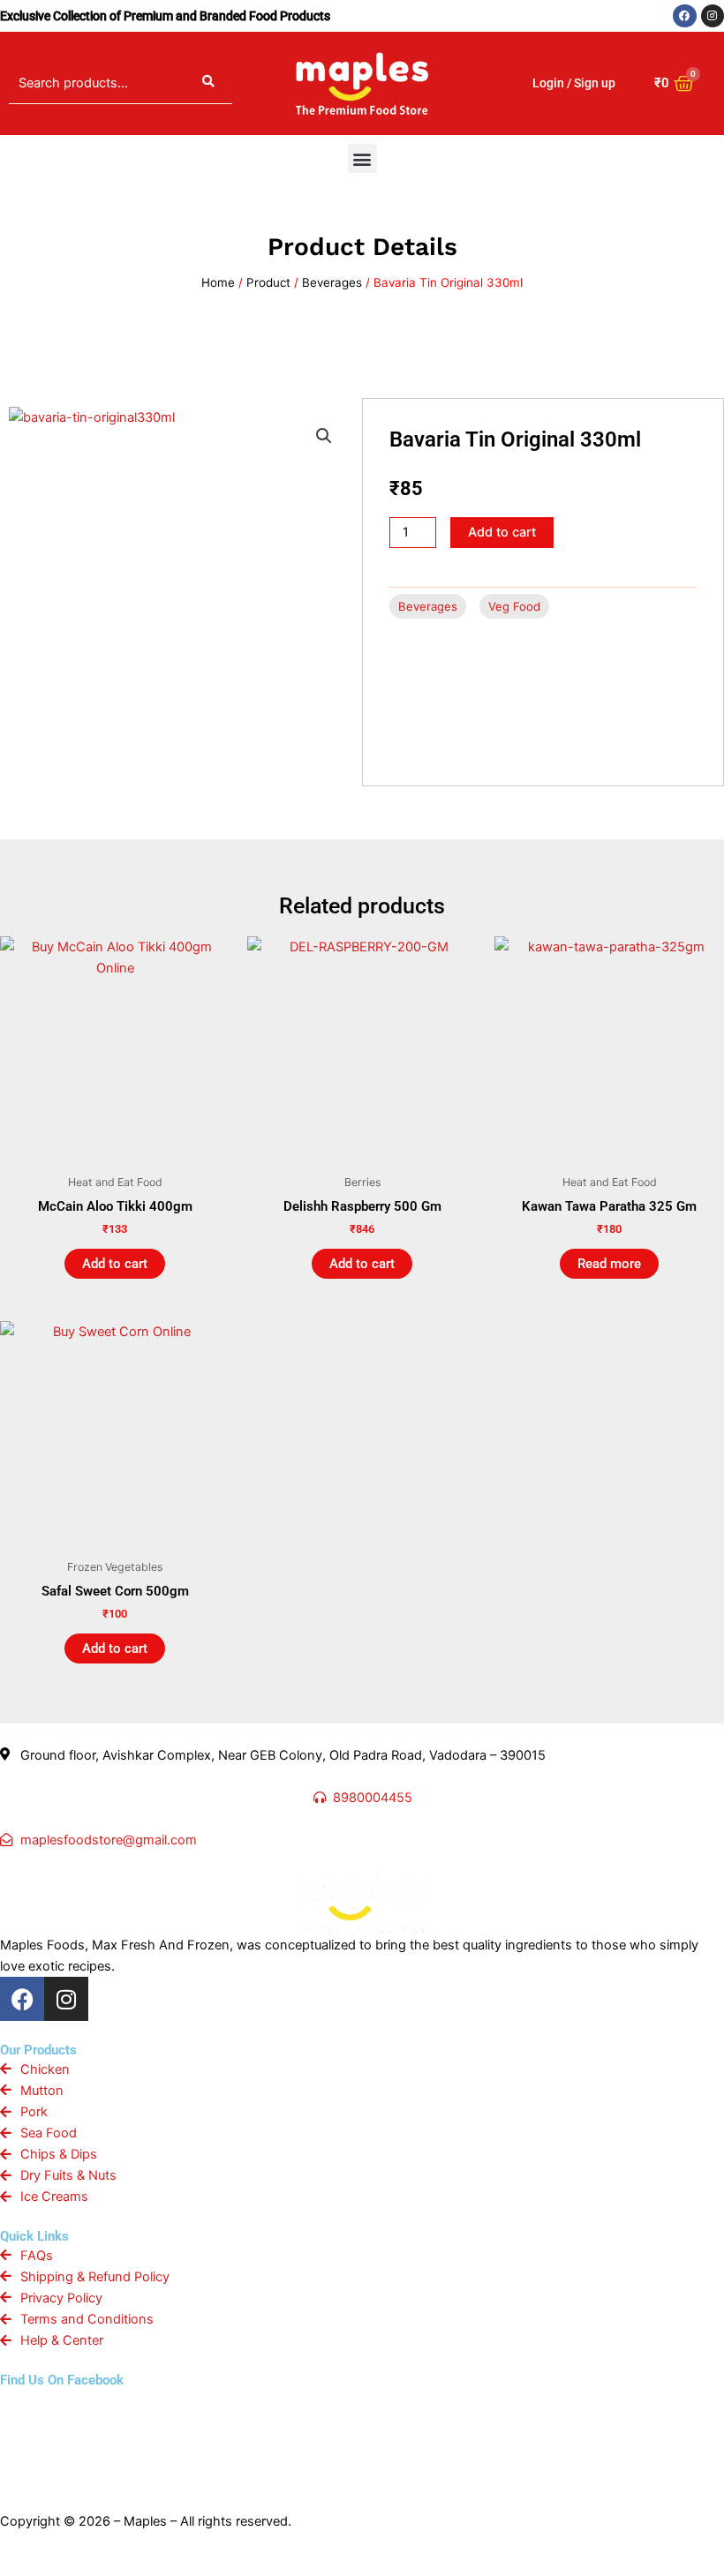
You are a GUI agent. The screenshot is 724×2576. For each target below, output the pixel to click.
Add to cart (502, 532)
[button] (362, 158)
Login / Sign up (574, 83)
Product (268, 282)
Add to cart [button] (115, 1264)
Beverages (332, 282)
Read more (609, 1264)
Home (218, 282)
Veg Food (514, 606)
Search (208, 83)
